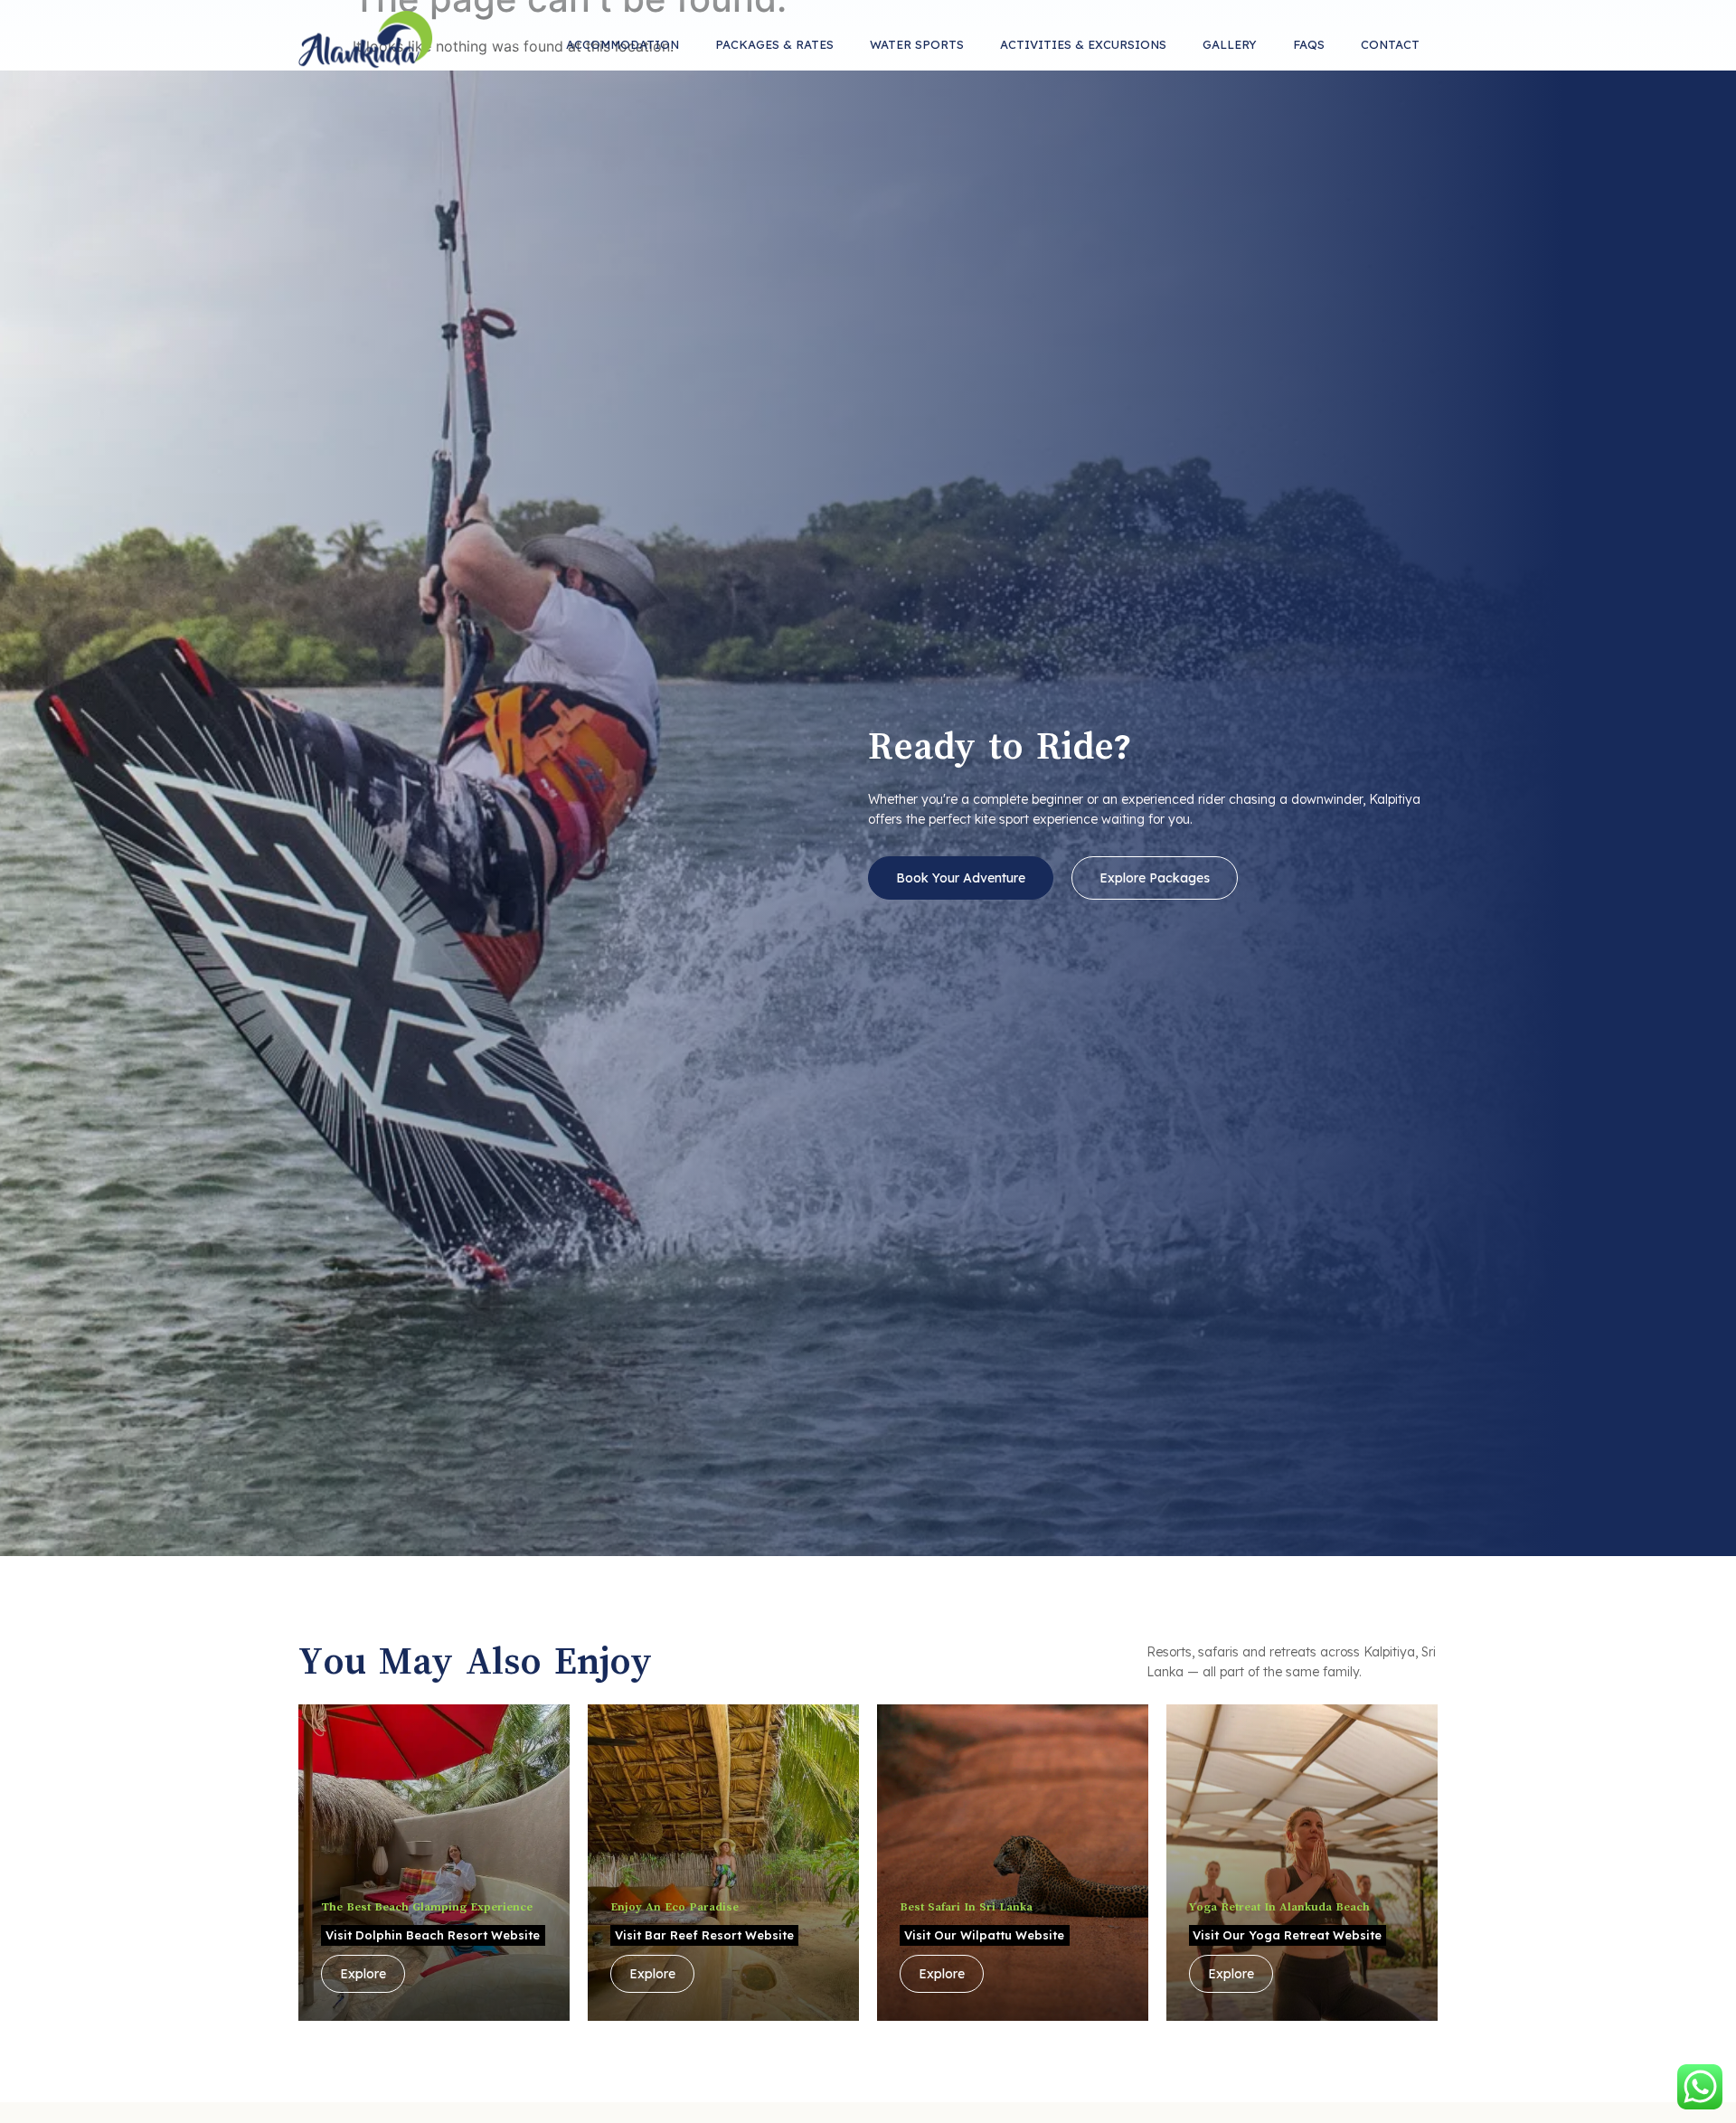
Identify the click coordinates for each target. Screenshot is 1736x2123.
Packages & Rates (774, 44)
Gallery (1230, 44)
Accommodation (623, 44)
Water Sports (917, 44)
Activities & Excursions (1083, 44)
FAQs (1309, 44)
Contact (1390, 44)
